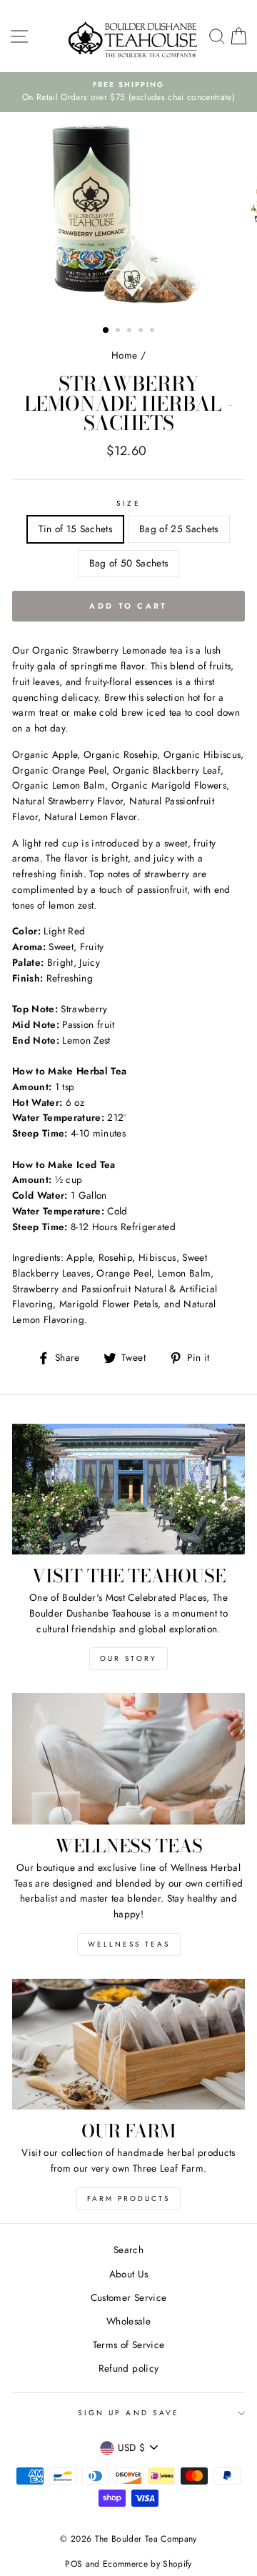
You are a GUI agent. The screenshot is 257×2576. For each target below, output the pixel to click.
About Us (129, 2274)
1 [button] (106, 331)
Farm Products (128, 2198)
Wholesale (128, 2321)
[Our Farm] (128, 2044)
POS (74, 2564)
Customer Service (128, 2297)
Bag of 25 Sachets (179, 529)
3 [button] (131, 331)
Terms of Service (128, 2345)
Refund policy (128, 2368)
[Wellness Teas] (128, 1758)
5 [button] (153, 331)
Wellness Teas (129, 1944)
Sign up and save (128, 2413)
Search (128, 2250)
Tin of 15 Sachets (75, 529)
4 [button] (142, 331)
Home (124, 355)
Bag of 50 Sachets (129, 563)
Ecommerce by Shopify (147, 2564)
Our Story (128, 1658)
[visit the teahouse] (128, 1489)
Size (128, 503)
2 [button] (119, 331)
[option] (128, 92)
